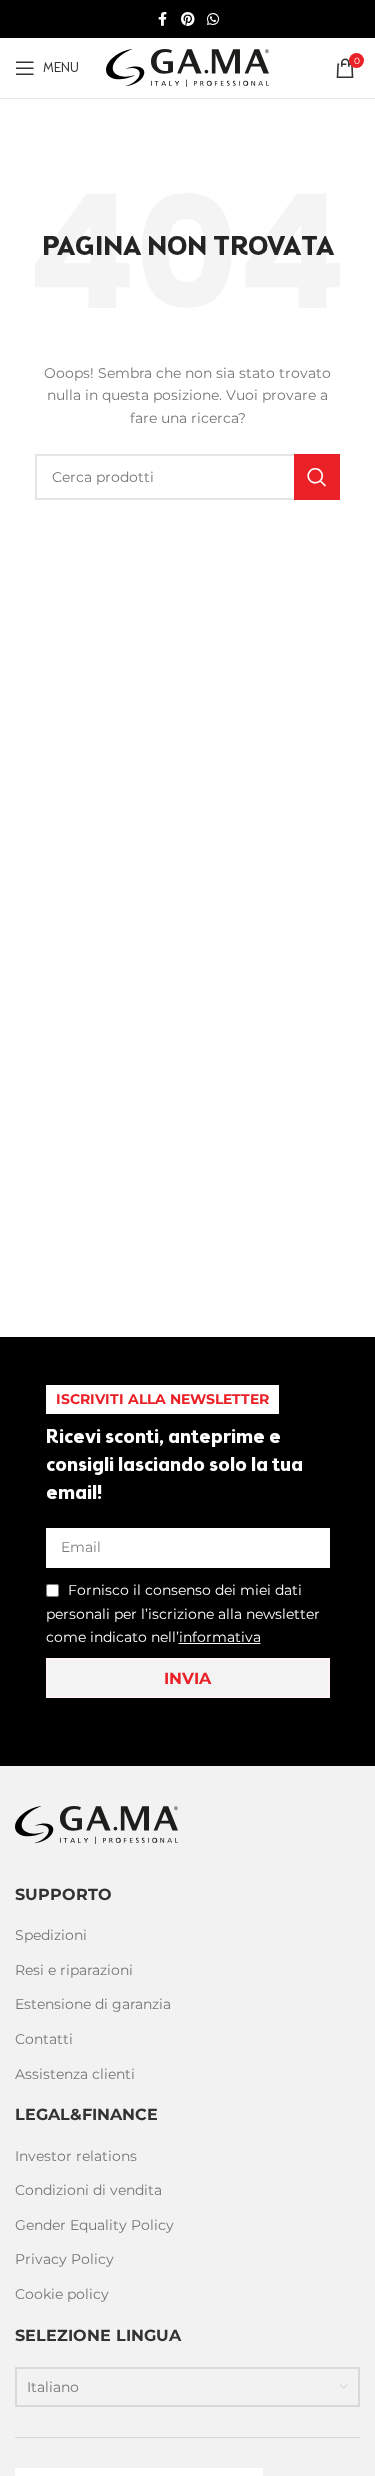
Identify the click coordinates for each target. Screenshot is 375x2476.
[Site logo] (187, 67)
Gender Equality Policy (94, 2225)
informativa (220, 1637)
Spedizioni (51, 1935)
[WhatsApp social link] (213, 19)
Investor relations (76, 2156)
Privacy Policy (64, 2259)
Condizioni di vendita (88, 2190)
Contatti (44, 2039)
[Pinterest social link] (188, 19)
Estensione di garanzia (93, 2004)
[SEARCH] (317, 477)
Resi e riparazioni (74, 1970)
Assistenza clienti (75, 2074)
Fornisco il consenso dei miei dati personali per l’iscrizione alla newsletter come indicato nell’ (183, 1613)
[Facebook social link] (163, 19)
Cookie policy (62, 2294)
